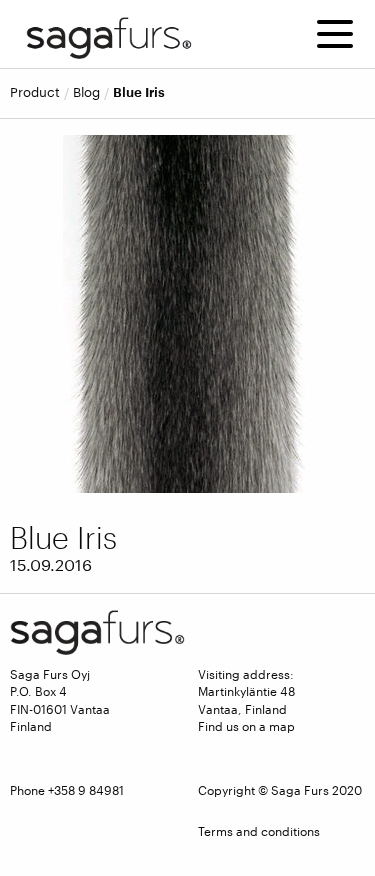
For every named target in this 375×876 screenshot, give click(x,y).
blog (86, 92)
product (35, 92)
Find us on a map (246, 726)
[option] (187, 314)
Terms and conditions (259, 831)
